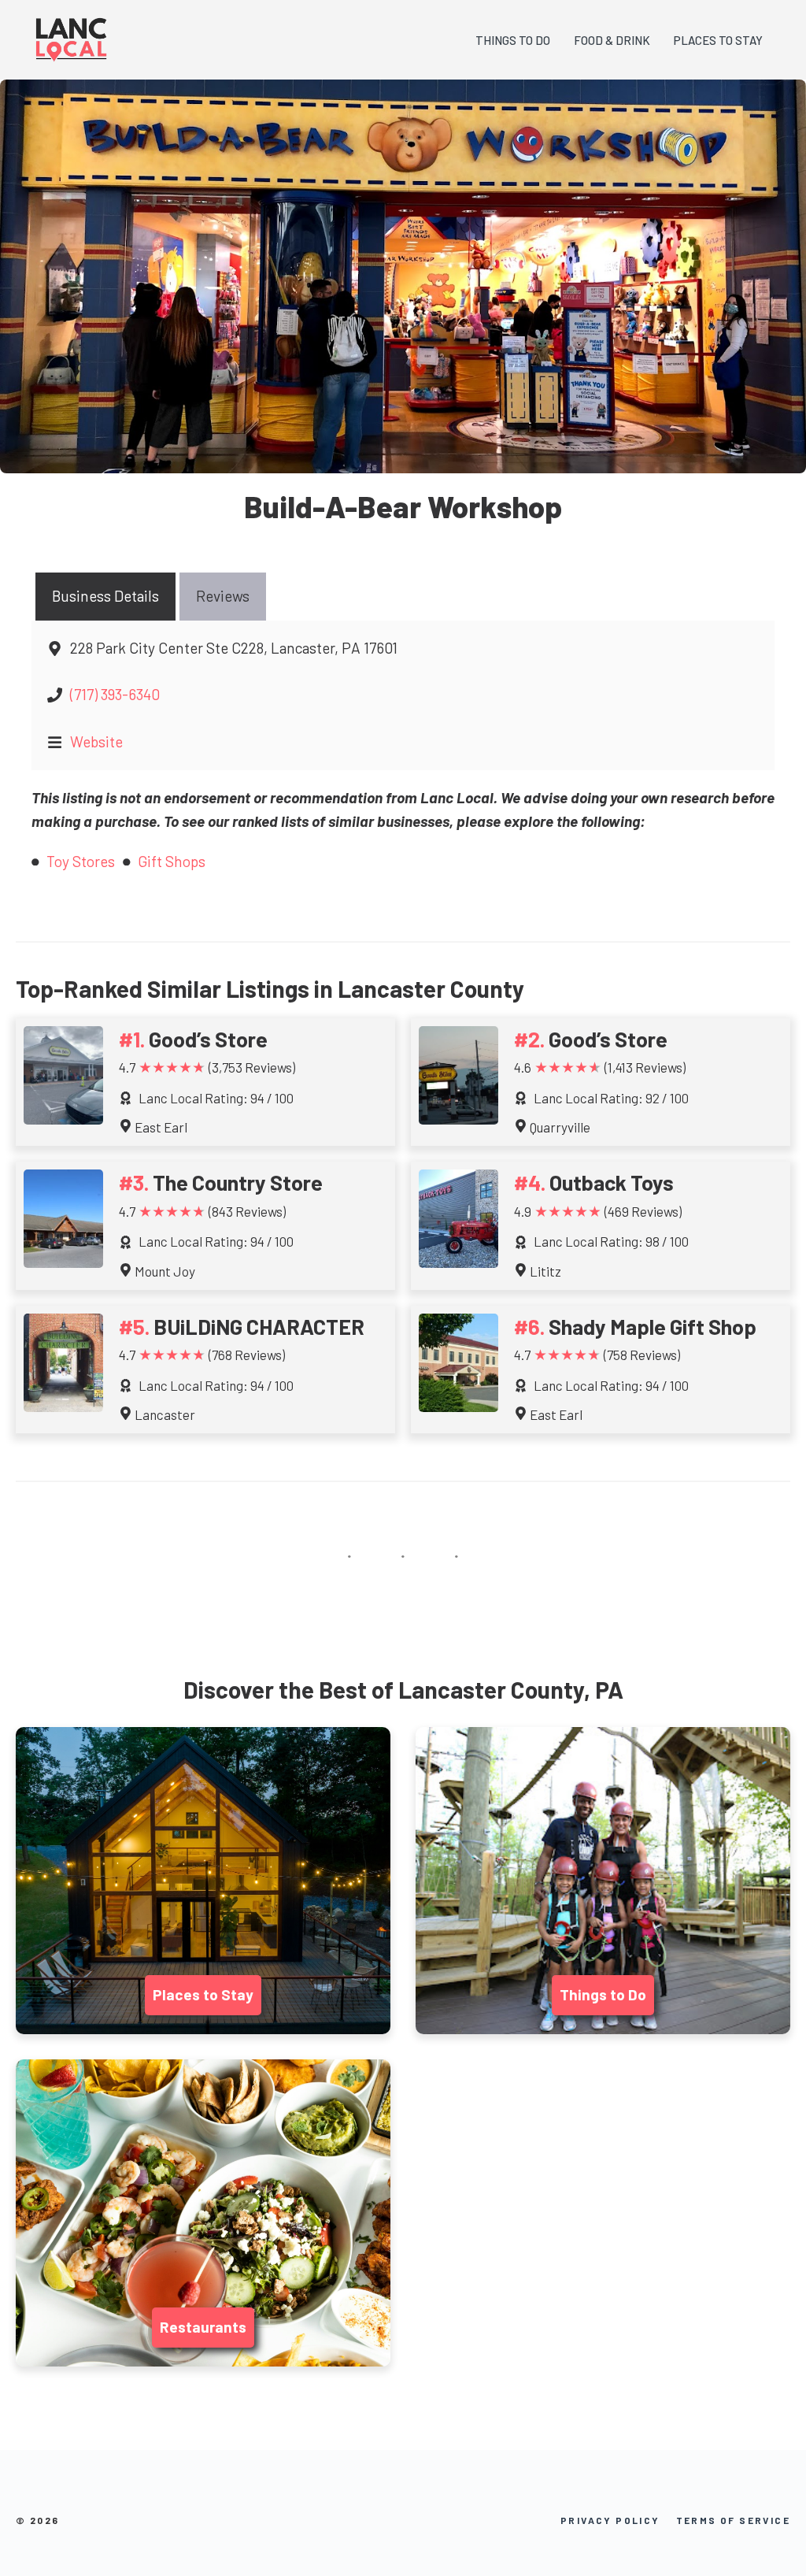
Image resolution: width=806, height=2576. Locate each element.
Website (96, 741)
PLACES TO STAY (718, 40)
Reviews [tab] (223, 596)
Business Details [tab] (105, 596)
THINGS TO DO (513, 40)
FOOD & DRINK (612, 40)
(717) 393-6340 (115, 694)
